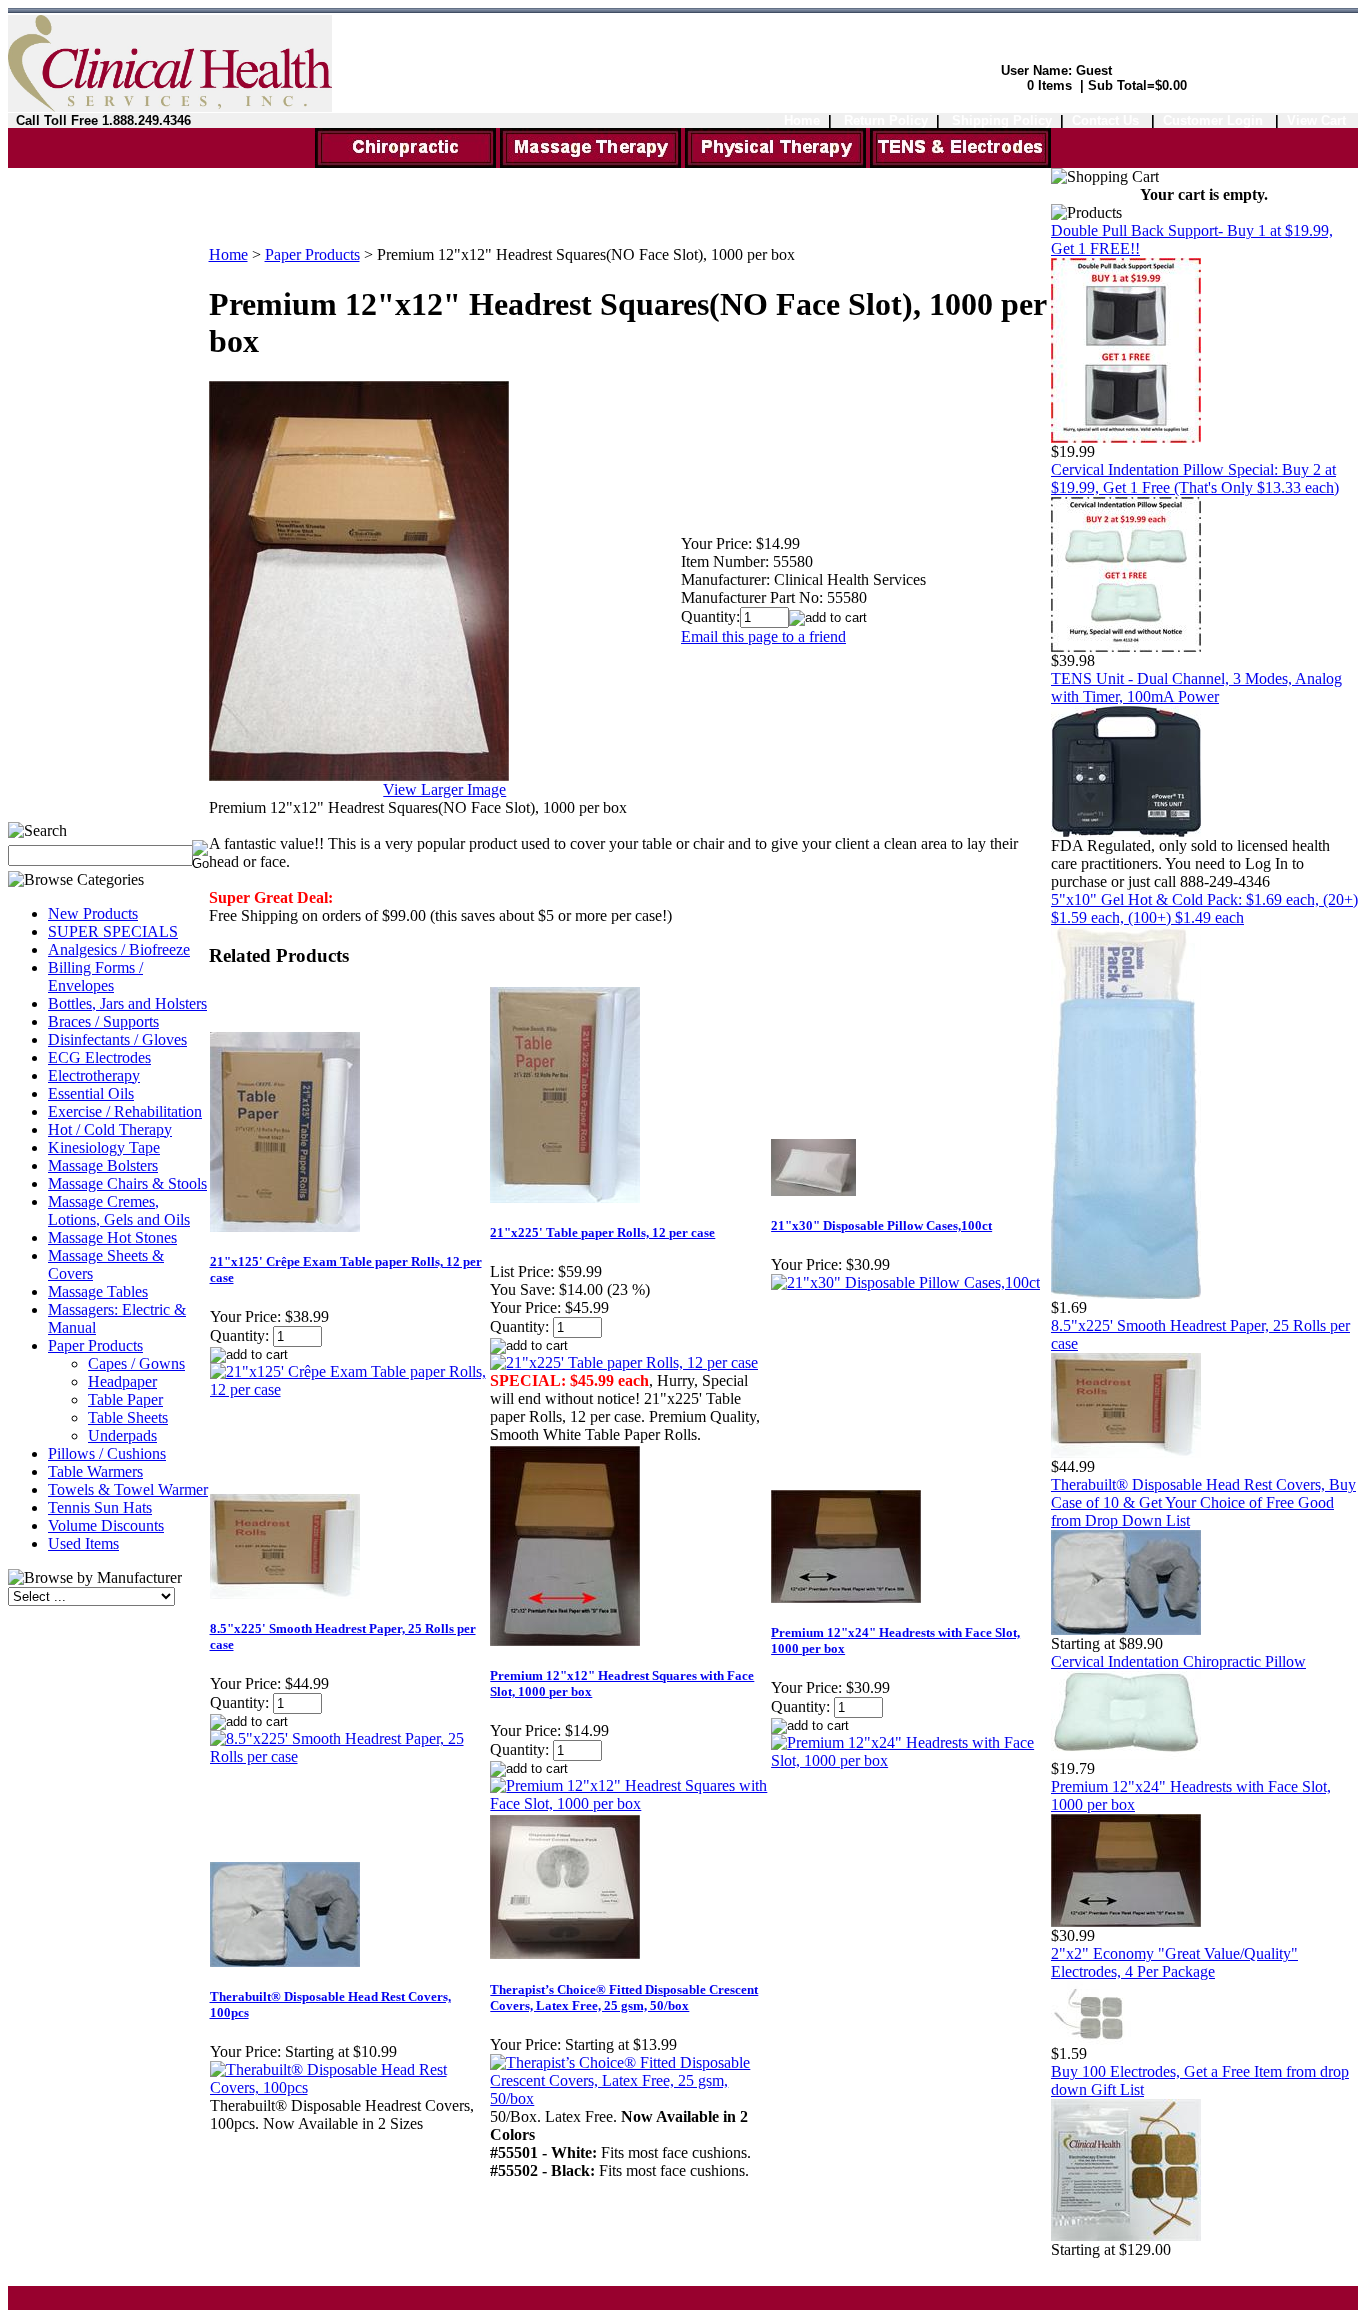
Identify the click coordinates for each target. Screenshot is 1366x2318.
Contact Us (1105, 120)
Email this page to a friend (763, 636)
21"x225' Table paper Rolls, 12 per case (602, 1232)
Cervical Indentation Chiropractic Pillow (1178, 1661)
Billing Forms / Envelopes (95, 976)
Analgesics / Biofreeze (119, 949)
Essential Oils (91, 1093)
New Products (93, 913)
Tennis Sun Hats (100, 1507)
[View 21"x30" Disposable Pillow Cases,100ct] (905, 1282)
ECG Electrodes (99, 1057)
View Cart (1316, 120)
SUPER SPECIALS (113, 931)
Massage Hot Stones (112, 1237)
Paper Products (95, 1345)
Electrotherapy (94, 1075)
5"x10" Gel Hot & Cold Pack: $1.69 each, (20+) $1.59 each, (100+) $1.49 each (1204, 908)
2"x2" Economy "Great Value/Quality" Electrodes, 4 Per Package (1174, 1962)
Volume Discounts (106, 1525)
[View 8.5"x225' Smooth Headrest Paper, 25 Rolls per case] (349, 1756)
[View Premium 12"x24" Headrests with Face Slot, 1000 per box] (910, 1760)
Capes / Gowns (136, 1363)
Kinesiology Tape (104, 1147)
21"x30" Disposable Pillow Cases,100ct (881, 1225)
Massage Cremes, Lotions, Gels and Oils (119, 1210)
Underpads (122, 1435)
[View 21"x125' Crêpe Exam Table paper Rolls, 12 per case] (349, 1389)
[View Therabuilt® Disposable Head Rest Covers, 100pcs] (349, 2087)
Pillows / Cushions (107, 1453)
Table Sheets (128, 1417)
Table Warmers (95, 1471)
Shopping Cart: (972, 85)
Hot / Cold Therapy (110, 1129)
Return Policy (886, 120)
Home (802, 120)
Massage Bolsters (103, 1165)
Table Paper (125, 1399)
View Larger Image (444, 789)
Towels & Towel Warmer (128, 1489)
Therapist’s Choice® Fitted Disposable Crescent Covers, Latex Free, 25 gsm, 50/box (624, 1997)
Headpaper (122, 1381)
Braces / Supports (103, 1021)
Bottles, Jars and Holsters (127, 1003)
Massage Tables (98, 1291)
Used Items (83, 1543)
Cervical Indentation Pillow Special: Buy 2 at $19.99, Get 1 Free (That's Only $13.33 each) (1195, 478)
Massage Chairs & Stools (127, 1183)
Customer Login (1215, 120)
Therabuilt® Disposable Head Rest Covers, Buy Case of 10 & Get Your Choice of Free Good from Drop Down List (1203, 1502)
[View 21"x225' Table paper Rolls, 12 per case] (624, 1362)
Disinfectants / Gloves (117, 1039)
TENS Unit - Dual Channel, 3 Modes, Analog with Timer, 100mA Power (1196, 687)
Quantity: (710, 616)
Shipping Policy (1002, 120)
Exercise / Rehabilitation (125, 1111)
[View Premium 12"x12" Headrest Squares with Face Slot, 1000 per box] (629, 1803)
